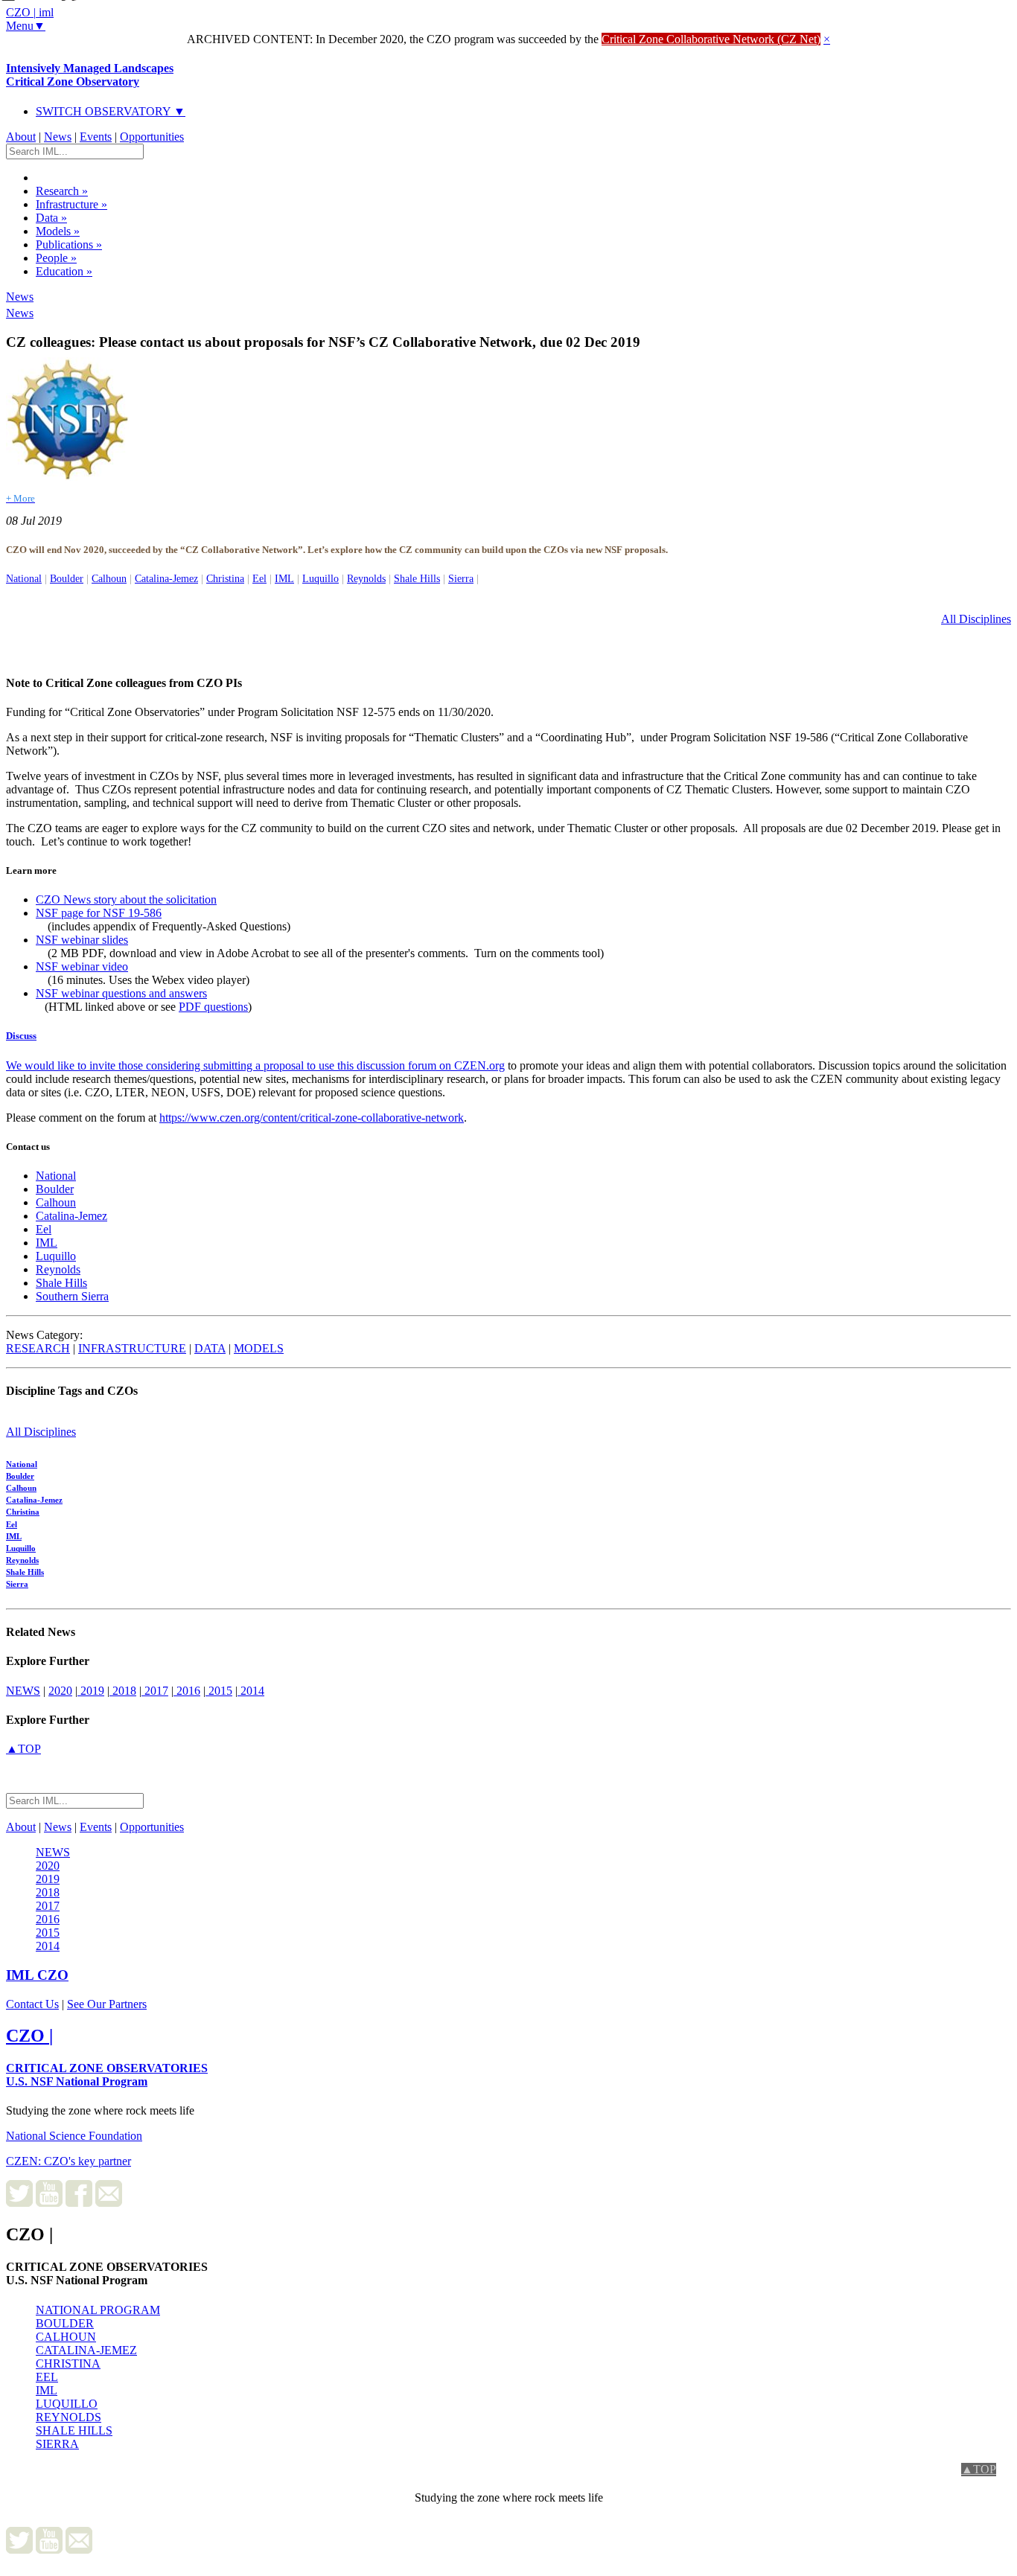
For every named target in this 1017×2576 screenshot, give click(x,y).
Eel (259, 578)
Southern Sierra (72, 1296)
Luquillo (321, 578)
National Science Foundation (74, 2136)
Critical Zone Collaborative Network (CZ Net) (711, 39)
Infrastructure (71, 204)
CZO (37, 1975)
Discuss (21, 1036)
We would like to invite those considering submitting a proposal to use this (181, 1065)
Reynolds (366, 578)
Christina (225, 578)
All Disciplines (976, 619)
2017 (155, 1691)
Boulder (67, 578)
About (21, 137)
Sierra (461, 578)
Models (58, 231)
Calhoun (109, 578)
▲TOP (23, 1749)
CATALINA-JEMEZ (86, 2350)
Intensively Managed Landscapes (90, 75)
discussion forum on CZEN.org (431, 1065)
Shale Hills (417, 578)
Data (51, 218)
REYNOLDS (68, 2417)
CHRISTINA (68, 2364)
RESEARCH (38, 1348)
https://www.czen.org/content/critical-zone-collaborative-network (312, 1118)
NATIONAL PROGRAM (98, 2310)
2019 (91, 1691)
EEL (47, 2377)
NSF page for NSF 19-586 (99, 913)
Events (96, 137)
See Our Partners (107, 2004)
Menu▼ (26, 26)
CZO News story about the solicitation (126, 899)
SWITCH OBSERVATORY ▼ (111, 111)
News (58, 137)
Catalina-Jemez (166, 578)
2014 (251, 1691)
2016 (187, 1691)
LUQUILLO (67, 2404)
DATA (210, 1348)
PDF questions (213, 1007)
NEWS (23, 1691)
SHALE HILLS (74, 2430)
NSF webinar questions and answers (121, 993)
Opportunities (152, 137)
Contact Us (32, 2004)
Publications (69, 245)
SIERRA (57, 2444)
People (56, 258)
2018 (123, 1691)
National (24, 578)
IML (284, 578)
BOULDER (65, 2323)
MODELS (259, 1348)
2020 (60, 1691)
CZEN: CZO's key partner (68, 2161)
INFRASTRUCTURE (132, 1348)
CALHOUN (66, 2337)
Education (64, 271)
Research (62, 191)
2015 (219, 1691)
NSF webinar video (82, 966)
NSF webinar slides (82, 940)
